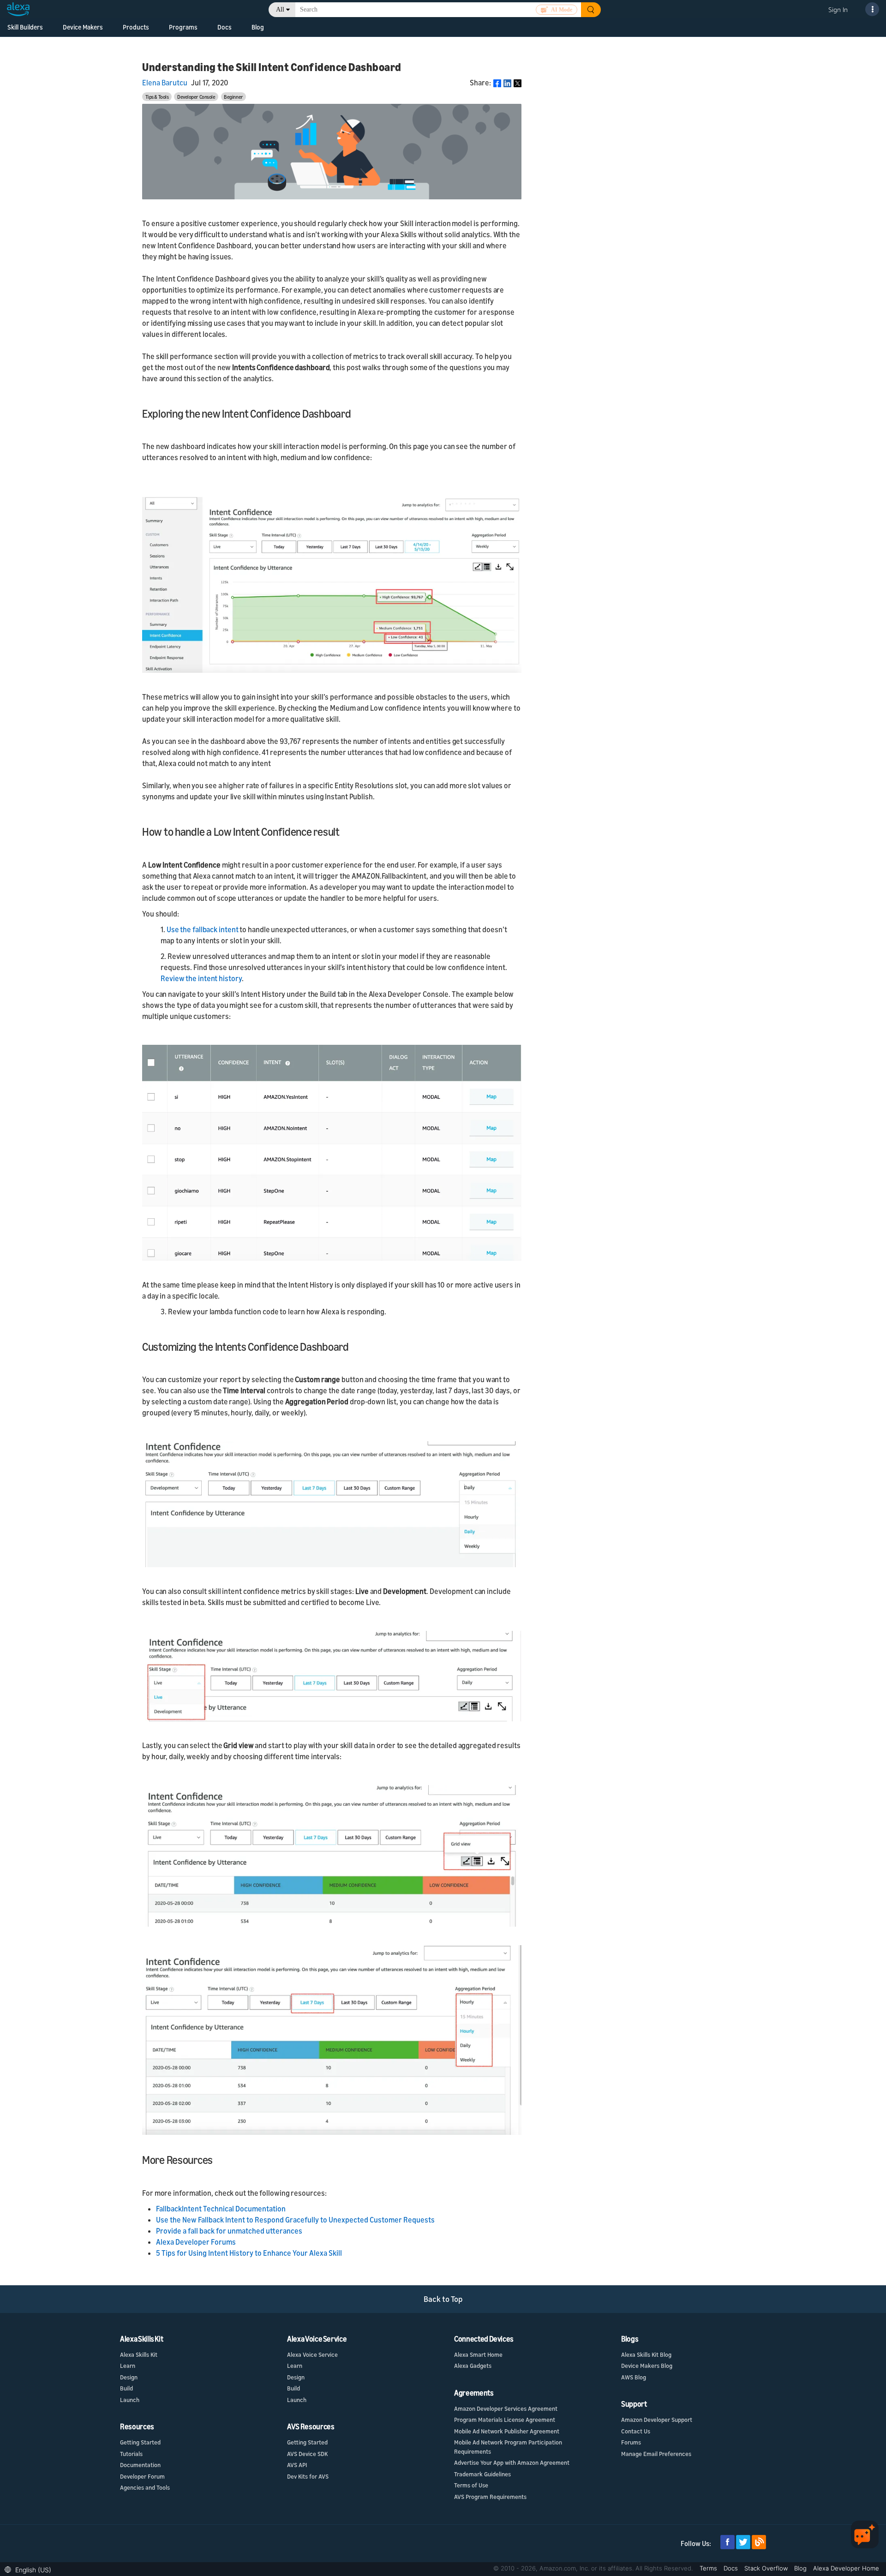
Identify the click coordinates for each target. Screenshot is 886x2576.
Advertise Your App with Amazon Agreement (512, 2462)
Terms (709, 2568)
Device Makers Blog (647, 2366)
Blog (801, 2568)
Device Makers (83, 27)
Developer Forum (142, 2476)
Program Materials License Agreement (505, 2420)
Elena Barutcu (165, 83)
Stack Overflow (767, 2568)
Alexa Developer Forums (196, 2242)
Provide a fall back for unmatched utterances (229, 2231)
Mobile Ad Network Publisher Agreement (507, 2431)
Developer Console (196, 97)
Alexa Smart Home (478, 2354)
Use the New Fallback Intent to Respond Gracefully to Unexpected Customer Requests (295, 2220)
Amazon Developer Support (657, 2420)
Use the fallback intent (203, 929)
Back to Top (443, 2299)
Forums (631, 2442)
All (280, 9)
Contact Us (636, 2431)
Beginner (233, 97)
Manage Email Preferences (656, 2454)
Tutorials (131, 2454)
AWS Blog (634, 2377)
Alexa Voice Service (312, 2354)
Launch (130, 2400)
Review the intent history (201, 978)
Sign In (838, 9)
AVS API (297, 2465)
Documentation (140, 2465)
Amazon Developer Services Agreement (506, 2408)
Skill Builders (25, 27)
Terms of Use (471, 2485)
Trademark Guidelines (482, 2474)
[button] (30, 2569)
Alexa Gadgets (473, 2366)
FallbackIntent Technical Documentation (221, 2209)
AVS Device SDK (307, 2454)
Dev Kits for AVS (308, 2476)
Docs (732, 2568)
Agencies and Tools (145, 2487)
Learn (128, 2366)
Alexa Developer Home (846, 2568)
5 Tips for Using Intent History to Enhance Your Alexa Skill (249, 2253)
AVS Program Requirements (490, 2497)
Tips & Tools (157, 97)
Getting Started (140, 2442)
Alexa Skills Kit (139, 2354)
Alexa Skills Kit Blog (646, 2354)
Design (129, 2377)
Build (126, 2388)
